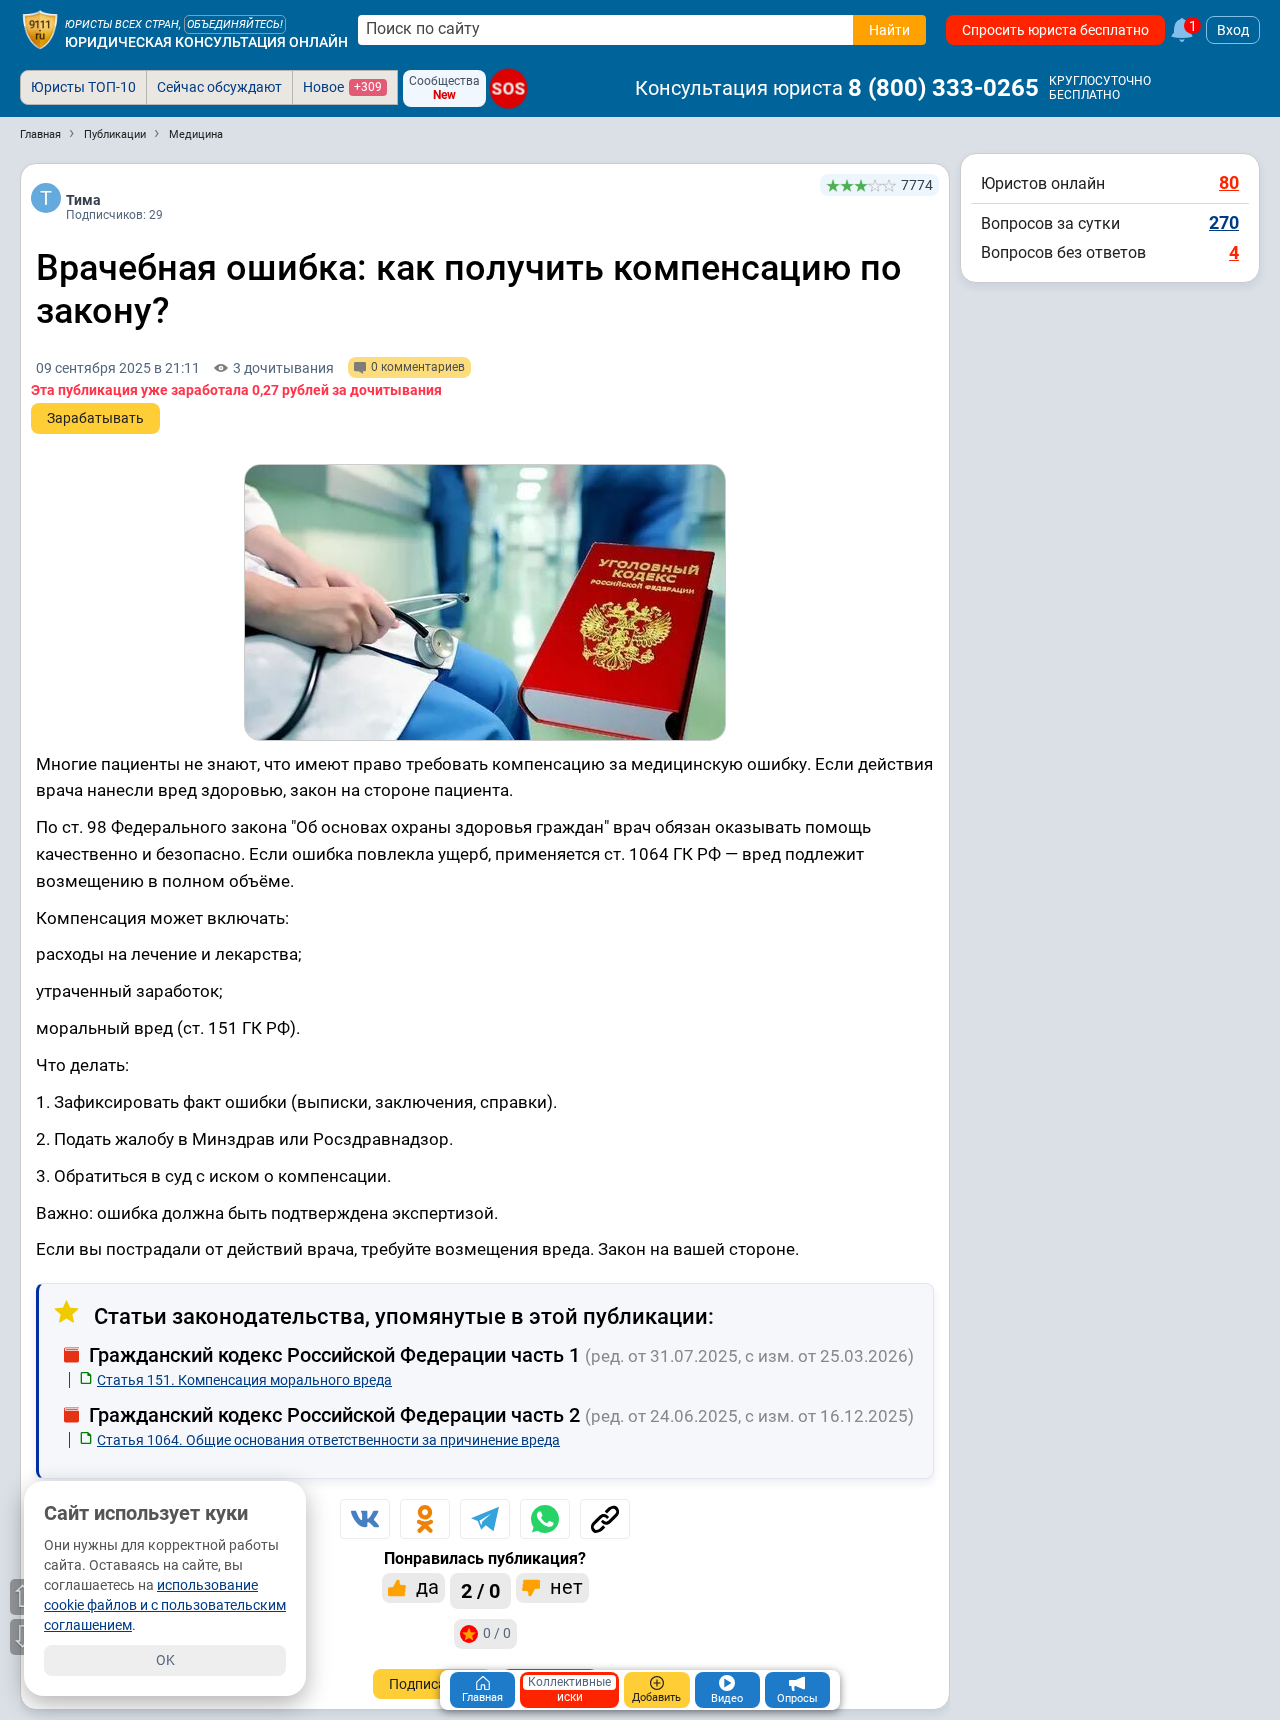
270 (1224, 222)
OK (165, 1660)
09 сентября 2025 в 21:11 (118, 368)
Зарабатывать (95, 418)
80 (1229, 182)
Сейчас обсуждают (219, 87)
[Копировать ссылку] (605, 1519)
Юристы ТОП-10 (83, 87)
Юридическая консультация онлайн (206, 42)
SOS (509, 88)
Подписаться (432, 1684)
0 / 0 (497, 1633)
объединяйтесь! (235, 24)
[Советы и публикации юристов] (40, 30)
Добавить (656, 1697)
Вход (1233, 30)
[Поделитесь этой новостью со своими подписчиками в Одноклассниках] (425, 1519)
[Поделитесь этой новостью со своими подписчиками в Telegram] (485, 1519)
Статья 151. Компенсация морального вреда (244, 1380)
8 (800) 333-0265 (943, 88)
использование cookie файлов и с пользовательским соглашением (165, 1605)
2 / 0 (480, 1591)
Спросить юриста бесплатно (1055, 30)
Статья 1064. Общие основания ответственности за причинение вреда (328, 1440)
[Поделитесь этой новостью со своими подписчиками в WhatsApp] (545, 1519)
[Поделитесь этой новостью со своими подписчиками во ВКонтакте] (365, 1519)
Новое (342, 87)
